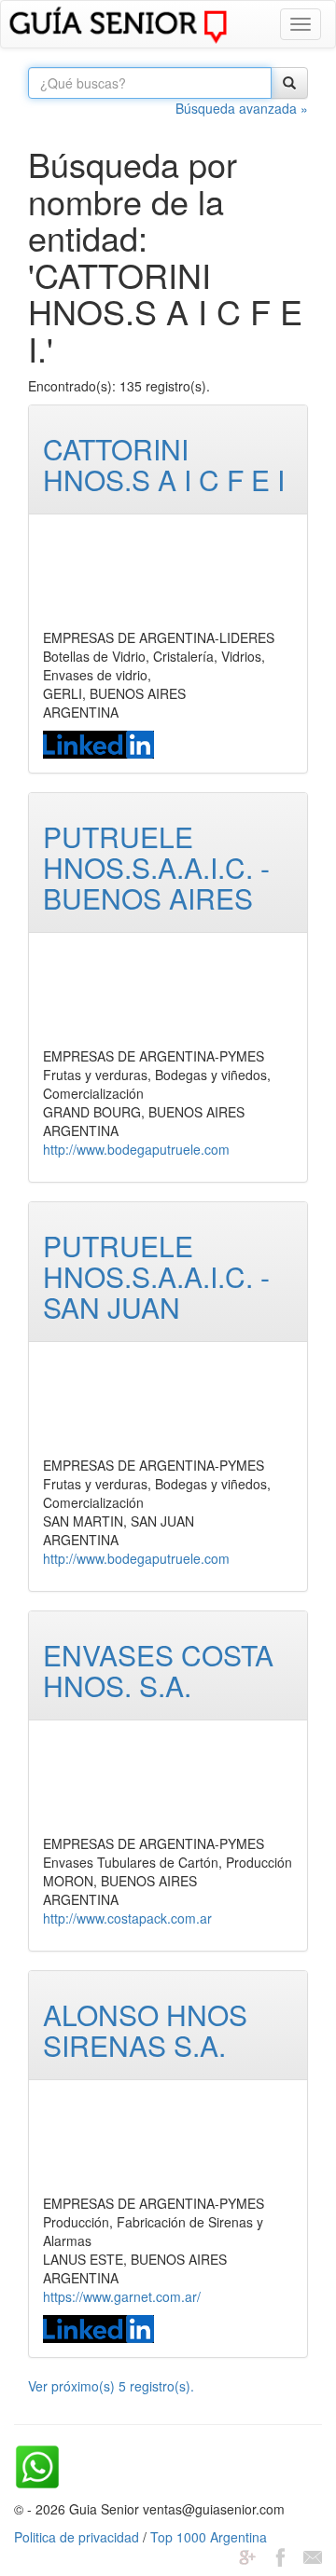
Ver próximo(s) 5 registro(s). (111, 2386)
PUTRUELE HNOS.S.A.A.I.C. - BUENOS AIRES (156, 867)
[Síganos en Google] (247, 2555)
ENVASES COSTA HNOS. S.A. (158, 1670)
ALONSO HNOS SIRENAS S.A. (145, 2030)
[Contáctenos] (313, 2555)
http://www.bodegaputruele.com (136, 1149)
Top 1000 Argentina (209, 2537)
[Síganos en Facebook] (280, 2555)
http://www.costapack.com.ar (127, 1918)
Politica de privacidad (77, 2537)
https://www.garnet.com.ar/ (122, 2296)
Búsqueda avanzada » (242, 108)
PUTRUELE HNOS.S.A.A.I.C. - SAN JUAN (156, 1276)
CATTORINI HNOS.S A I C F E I (164, 464)
